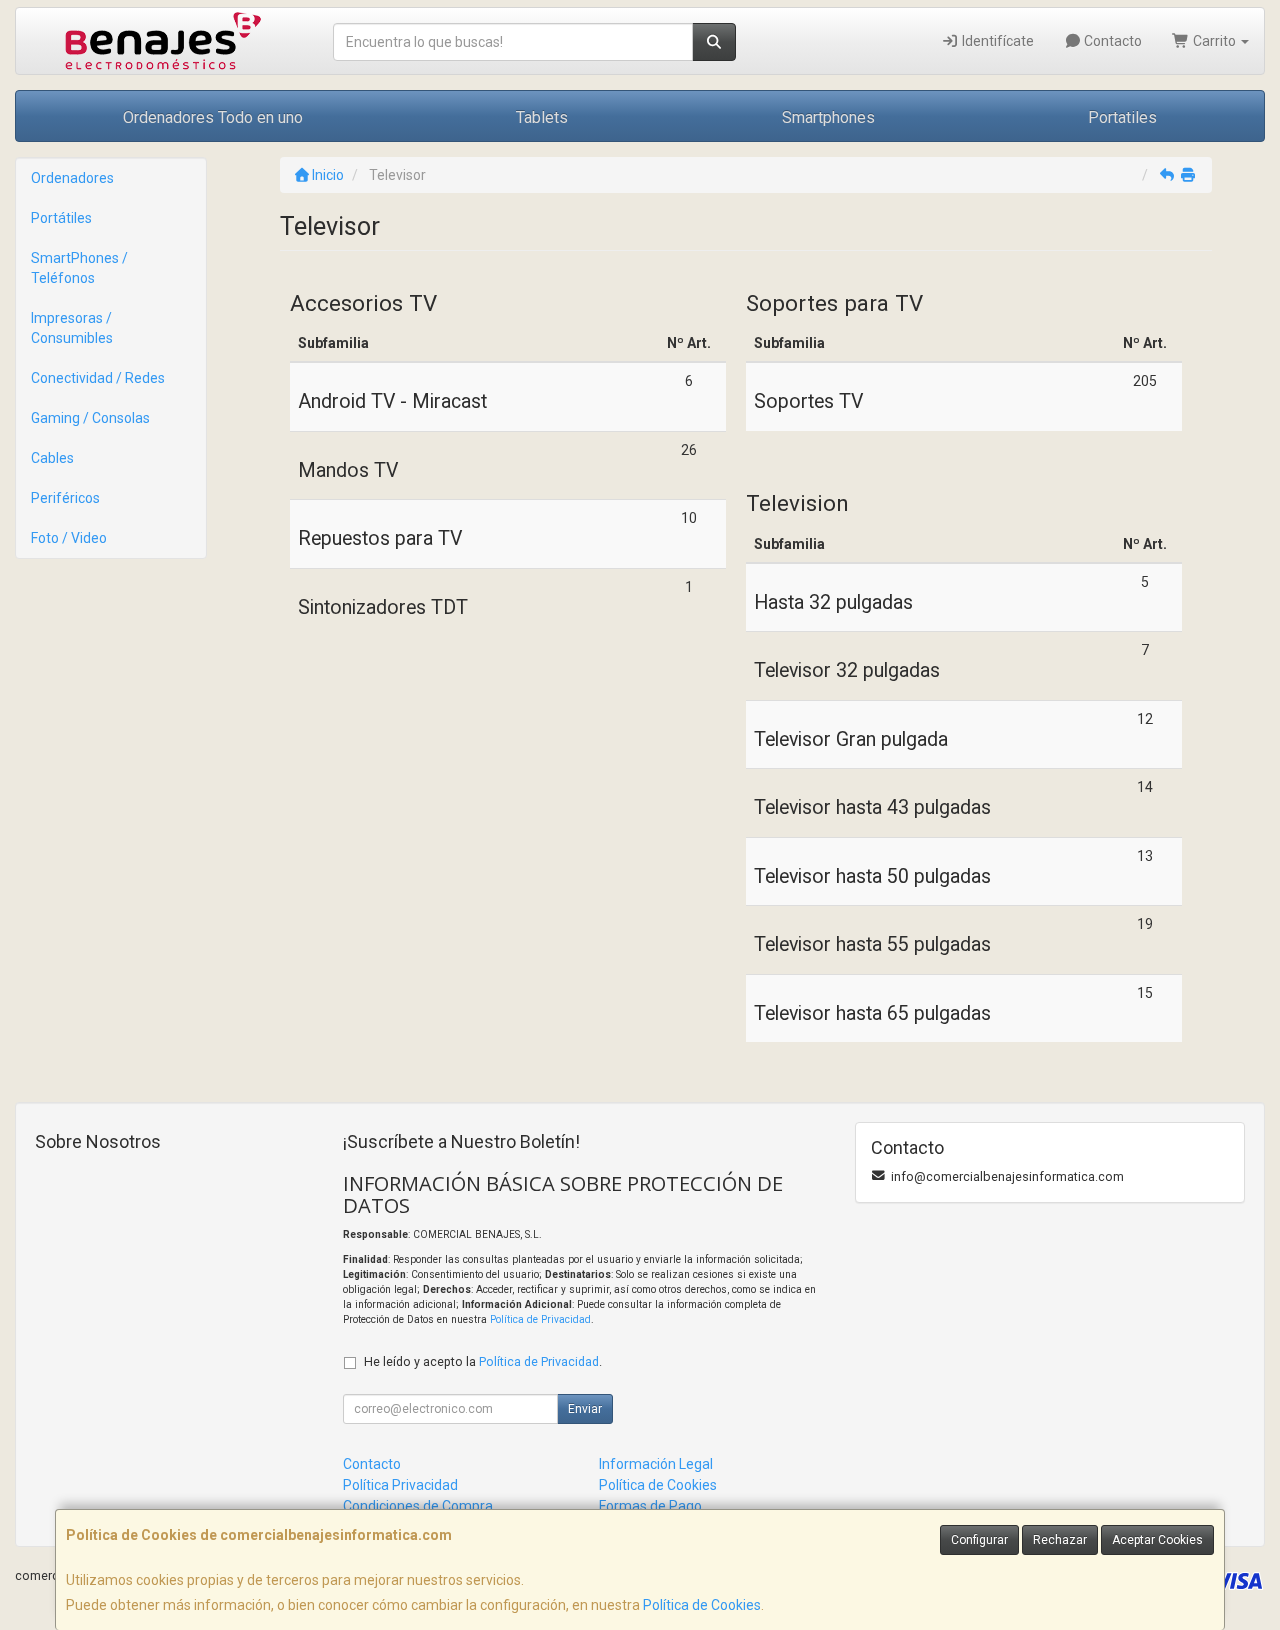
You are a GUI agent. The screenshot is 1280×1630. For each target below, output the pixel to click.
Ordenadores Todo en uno (213, 117)
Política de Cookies (702, 1605)
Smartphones (828, 117)
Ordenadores (72, 178)
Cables (52, 458)
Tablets (542, 117)
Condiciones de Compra (418, 1506)
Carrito (1214, 41)
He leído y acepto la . (483, 1361)
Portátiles (61, 218)
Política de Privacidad (540, 1319)
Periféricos (65, 498)
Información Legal (656, 1464)
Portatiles (1122, 117)
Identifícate (996, 41)
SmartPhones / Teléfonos (79, 268)
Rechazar (1060, 1540)
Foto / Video (69, 538)
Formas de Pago (650, 1506)
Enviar (585, 1409)
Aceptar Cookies (1157, 1540)
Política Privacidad (400, 1485)
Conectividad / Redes (98, 378)
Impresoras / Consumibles (72, 328)
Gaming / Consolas (90, 418)
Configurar (979, 1540)
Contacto (1111, 41)
